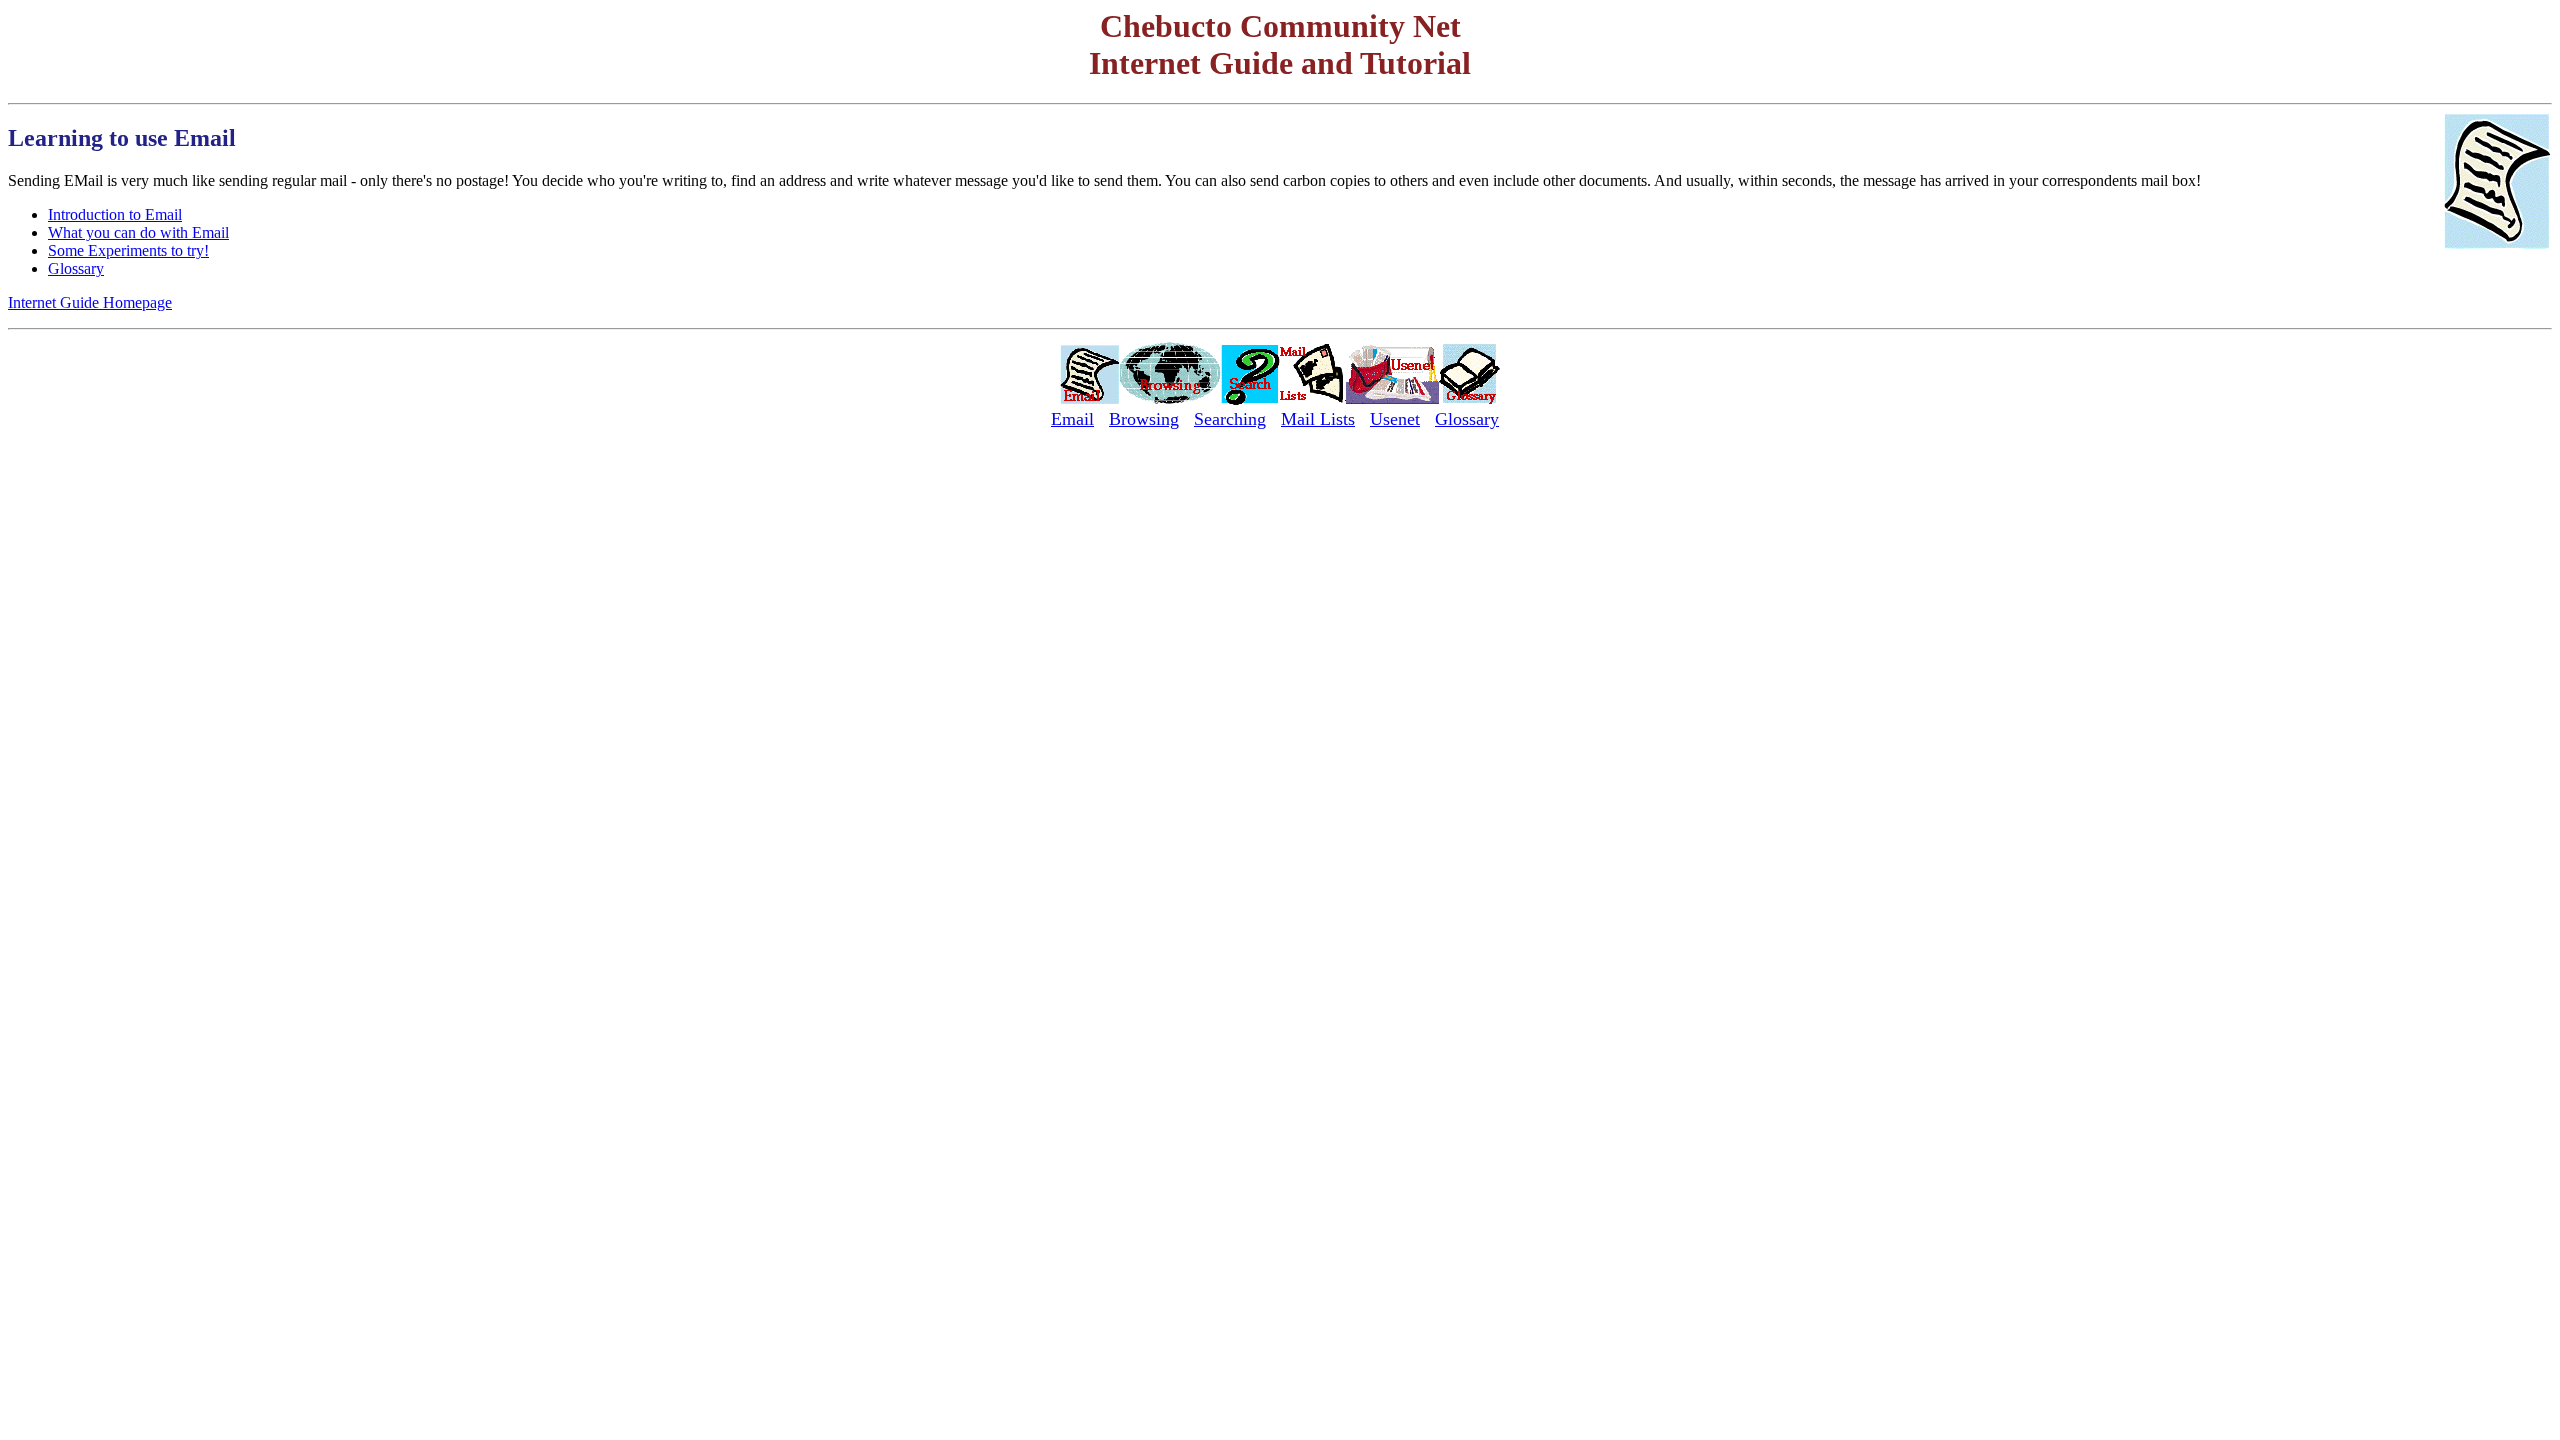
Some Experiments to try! (128, 250)
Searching (1230, 419)
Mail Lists (1318, 419)
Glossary (76, 268)
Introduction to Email (115, 214)
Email (1072, 419)
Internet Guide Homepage (90, 302)
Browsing (1144, 419)
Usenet (1395, 419)
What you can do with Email (138, 232)
